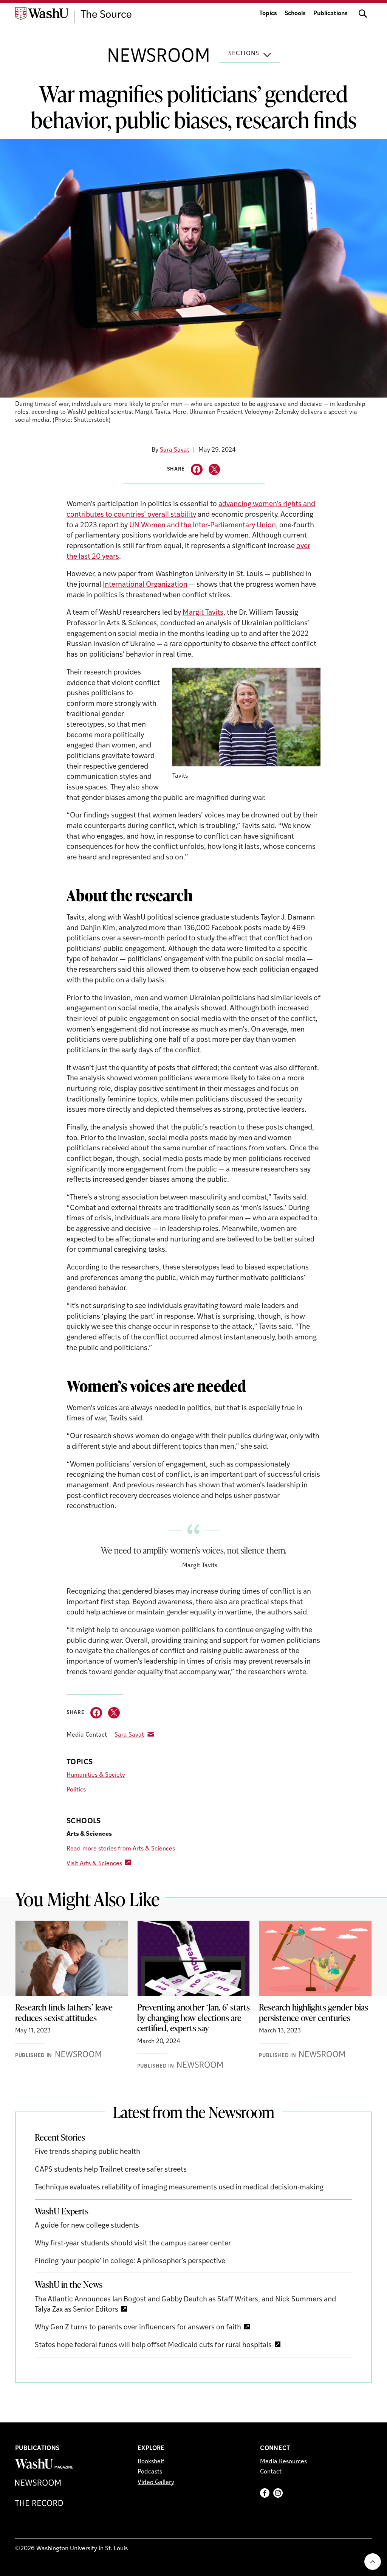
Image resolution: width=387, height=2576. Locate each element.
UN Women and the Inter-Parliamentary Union (203, 526)
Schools (295, 14)
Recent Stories (60, 2137)
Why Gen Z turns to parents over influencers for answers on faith (138, 2328)
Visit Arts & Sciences (94, 1864)
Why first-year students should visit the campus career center (133, 2244)
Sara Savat (175, 450)
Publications (330, 14)
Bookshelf (151, 2462)
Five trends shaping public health (87, 2152)
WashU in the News (69, 2284)
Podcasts (150, 2472)
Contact (271, 2472)
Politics (76, 1790)
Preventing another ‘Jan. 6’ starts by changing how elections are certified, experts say (193, 2017)
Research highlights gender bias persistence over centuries (313, 2012)
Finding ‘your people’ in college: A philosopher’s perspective (130, 2261)
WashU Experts (62, 2211)
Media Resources (283, 2462)
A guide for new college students (87, 2226)
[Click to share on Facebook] (197, 470)
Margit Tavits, (204, 613)
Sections (244, 54)
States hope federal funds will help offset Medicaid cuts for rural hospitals (153, 2345)
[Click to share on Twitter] (214, 470)
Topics (268, 14)
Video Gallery (156, 2483)
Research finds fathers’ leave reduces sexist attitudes (64, 2012)
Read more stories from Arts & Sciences (121, 1849)
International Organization (145, 585)
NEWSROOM (159, 57)
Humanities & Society (96, 1775)
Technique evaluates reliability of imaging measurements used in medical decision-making (179, 2188)
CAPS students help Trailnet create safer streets (111, 2170)
